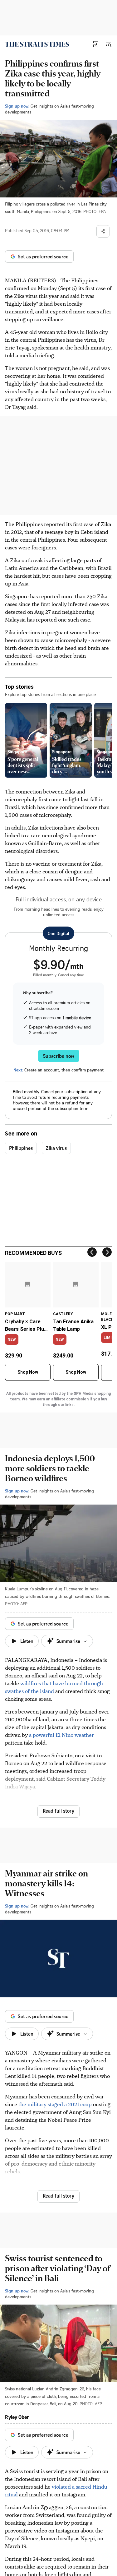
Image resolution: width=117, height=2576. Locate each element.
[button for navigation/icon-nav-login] (96, 44)
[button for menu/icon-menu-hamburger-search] (108, 44)
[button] (96, 44)
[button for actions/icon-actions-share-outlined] (103, 231)
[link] (37, 44)
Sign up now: (17, 106)
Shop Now (28, 1372)
